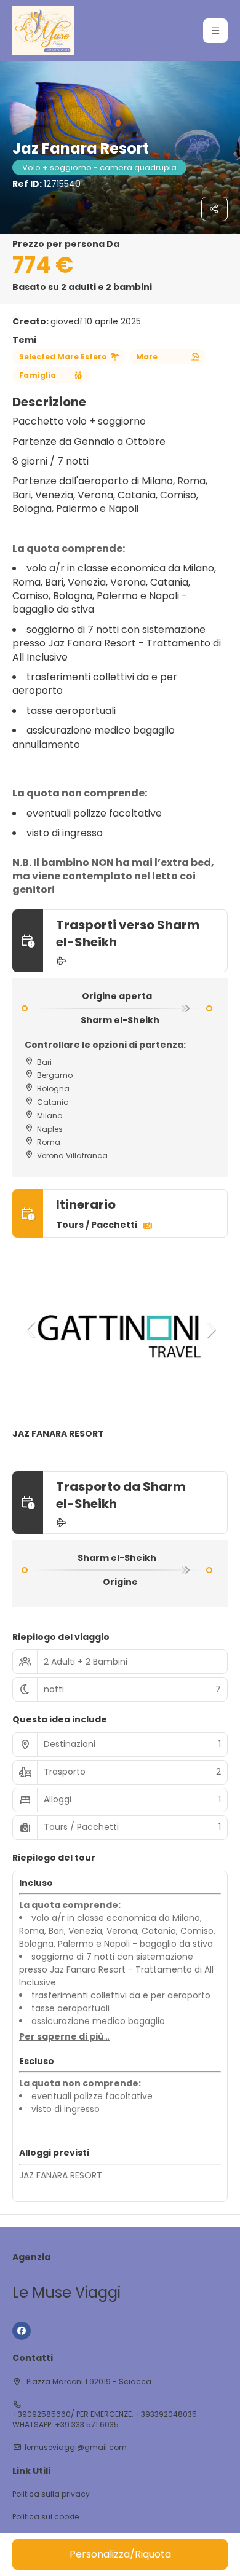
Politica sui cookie (46, 2517)
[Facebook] (22, 2331)
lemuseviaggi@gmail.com (76, 2448)
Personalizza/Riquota (120, 2554)
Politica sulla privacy (51, 2494)
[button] (215, 31)
